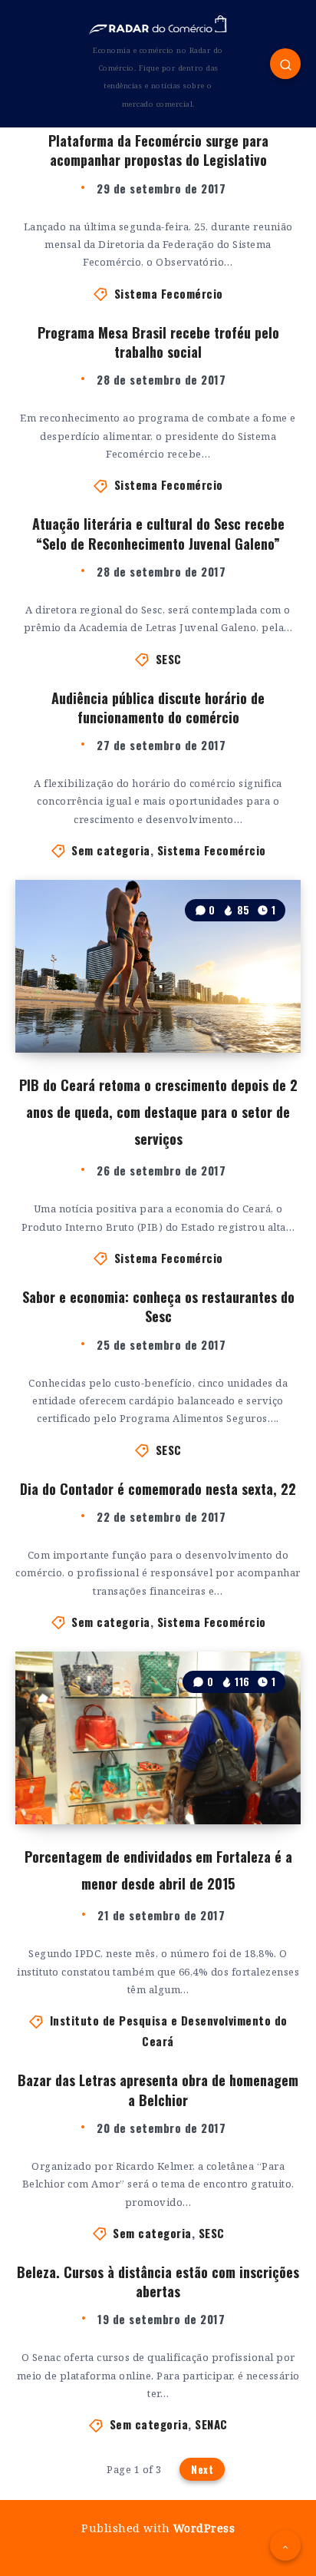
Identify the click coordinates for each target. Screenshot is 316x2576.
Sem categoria (111, 850)
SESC (169, 659)
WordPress (204, 2528)
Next (202, 2469)
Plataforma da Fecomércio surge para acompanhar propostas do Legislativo (158, 150)
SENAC (211, 2424)
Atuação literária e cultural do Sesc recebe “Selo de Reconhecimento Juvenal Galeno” (158, 533)
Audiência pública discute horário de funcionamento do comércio (158, 708)
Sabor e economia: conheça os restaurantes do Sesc (158, 1306)
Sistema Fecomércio (169, 293)
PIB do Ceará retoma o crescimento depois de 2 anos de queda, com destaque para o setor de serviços (158, 1112)
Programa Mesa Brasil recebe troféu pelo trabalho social (158, 342)
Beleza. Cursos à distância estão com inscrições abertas (158, 2282)
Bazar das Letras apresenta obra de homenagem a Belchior (158, 2090)
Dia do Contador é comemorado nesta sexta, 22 (158, 1489)
